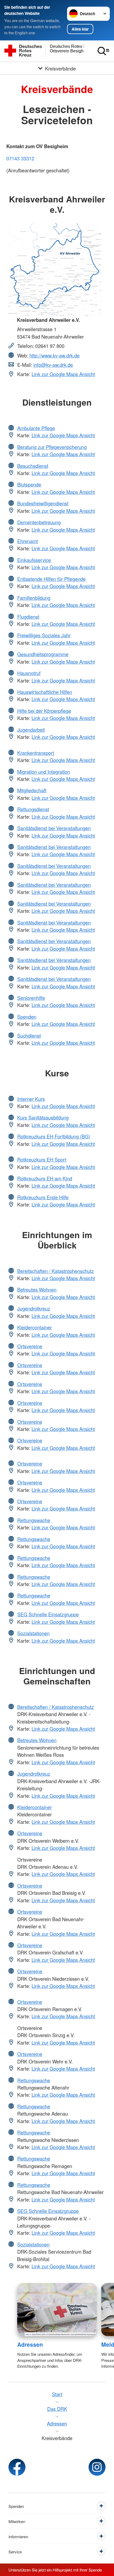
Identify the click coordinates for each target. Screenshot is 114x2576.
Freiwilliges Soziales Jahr (44, 635)
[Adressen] (57, 2310)
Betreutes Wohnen (37, 1289)
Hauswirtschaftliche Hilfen (45, 692)
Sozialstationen (33, 1633)
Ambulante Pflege (36, 428)
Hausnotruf (29, 673)
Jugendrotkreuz (34, 1308)
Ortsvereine (30, 1346)
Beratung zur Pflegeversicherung (52, 447)
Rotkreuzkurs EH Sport (42, 1159)
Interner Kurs (31, 1099)
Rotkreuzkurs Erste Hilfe (43, 1197)
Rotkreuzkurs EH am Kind (45, 1178)
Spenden (27, 1017)
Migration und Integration (44, 772)
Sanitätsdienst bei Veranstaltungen (54, 828)
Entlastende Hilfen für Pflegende (51, 579)
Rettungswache (34, 1520)
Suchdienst (29, 1035)
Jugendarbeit (31, 730)
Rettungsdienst (33, 809)
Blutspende (29, 484)
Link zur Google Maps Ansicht (63, 374)
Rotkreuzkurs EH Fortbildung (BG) (54, 1136)
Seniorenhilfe (31, 998)
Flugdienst (28, 617)
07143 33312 (20, 158)
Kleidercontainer (34, 1327)
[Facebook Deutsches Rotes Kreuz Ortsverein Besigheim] (17, 2467)
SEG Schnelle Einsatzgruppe (48, 1614)
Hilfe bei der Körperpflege (44, 711)
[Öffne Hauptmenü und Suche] (103, 51)
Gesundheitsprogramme (43, 654)
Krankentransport (36, 753)
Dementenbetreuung (39, 522)
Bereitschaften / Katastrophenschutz (56, 1271)
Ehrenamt (28, 541)
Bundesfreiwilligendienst (43, 503)
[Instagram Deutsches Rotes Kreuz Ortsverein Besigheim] (97, 2467)
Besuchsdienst (33, 466)
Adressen (30, 2344)
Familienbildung (34, 598)
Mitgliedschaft (32, 790)
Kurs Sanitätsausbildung (43, 1117)
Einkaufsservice (34, 560)
